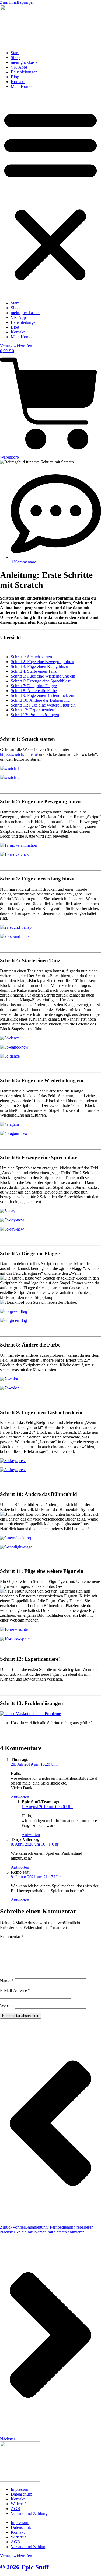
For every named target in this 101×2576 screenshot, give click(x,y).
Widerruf (18, 2504)
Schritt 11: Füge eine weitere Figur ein (43, 705)
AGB (15, 2509)
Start (15, 53)
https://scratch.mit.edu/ (19, 754)
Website (7, 2006)
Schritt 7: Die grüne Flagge (34, 686)
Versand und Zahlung (29, 2513)
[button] (50, 195)
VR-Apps (19, 67)
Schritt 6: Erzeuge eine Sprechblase (41, 681)
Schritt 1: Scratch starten (31, 657)
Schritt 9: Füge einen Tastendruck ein (42, 695)
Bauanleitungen (24, 72)
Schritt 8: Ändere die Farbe (34, 691)
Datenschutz (21, 2494)
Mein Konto (21, 86)
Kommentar (12, 1937)
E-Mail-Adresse (15, 1990)
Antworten (20, 1797)
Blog (15, 77)
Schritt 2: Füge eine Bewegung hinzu (42, 662)
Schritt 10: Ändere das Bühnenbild (40, 700)
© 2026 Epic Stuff (24, 2567)
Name (7, 1981)
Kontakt (18, 82)
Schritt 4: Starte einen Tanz (34, 671)
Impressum (20, 2489)
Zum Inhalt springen (17, 2)
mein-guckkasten (25, 62)
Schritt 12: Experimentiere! (34, 710)
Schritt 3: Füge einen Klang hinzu (39, 666)
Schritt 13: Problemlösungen (35, 715)
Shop (15, 57)
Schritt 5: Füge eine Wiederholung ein (43, 676)
